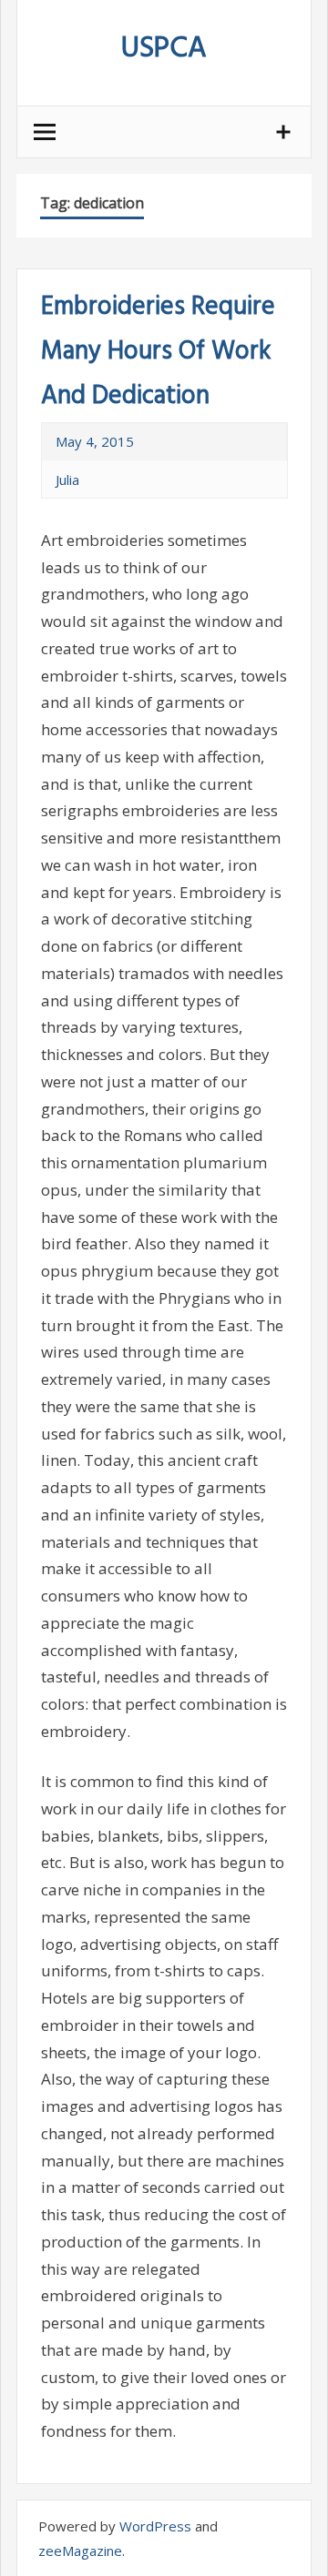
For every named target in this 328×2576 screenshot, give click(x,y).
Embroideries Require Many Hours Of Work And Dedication (158, 352)
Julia (67, 480)
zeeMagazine (80, 2551)
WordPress (155, 2526)
